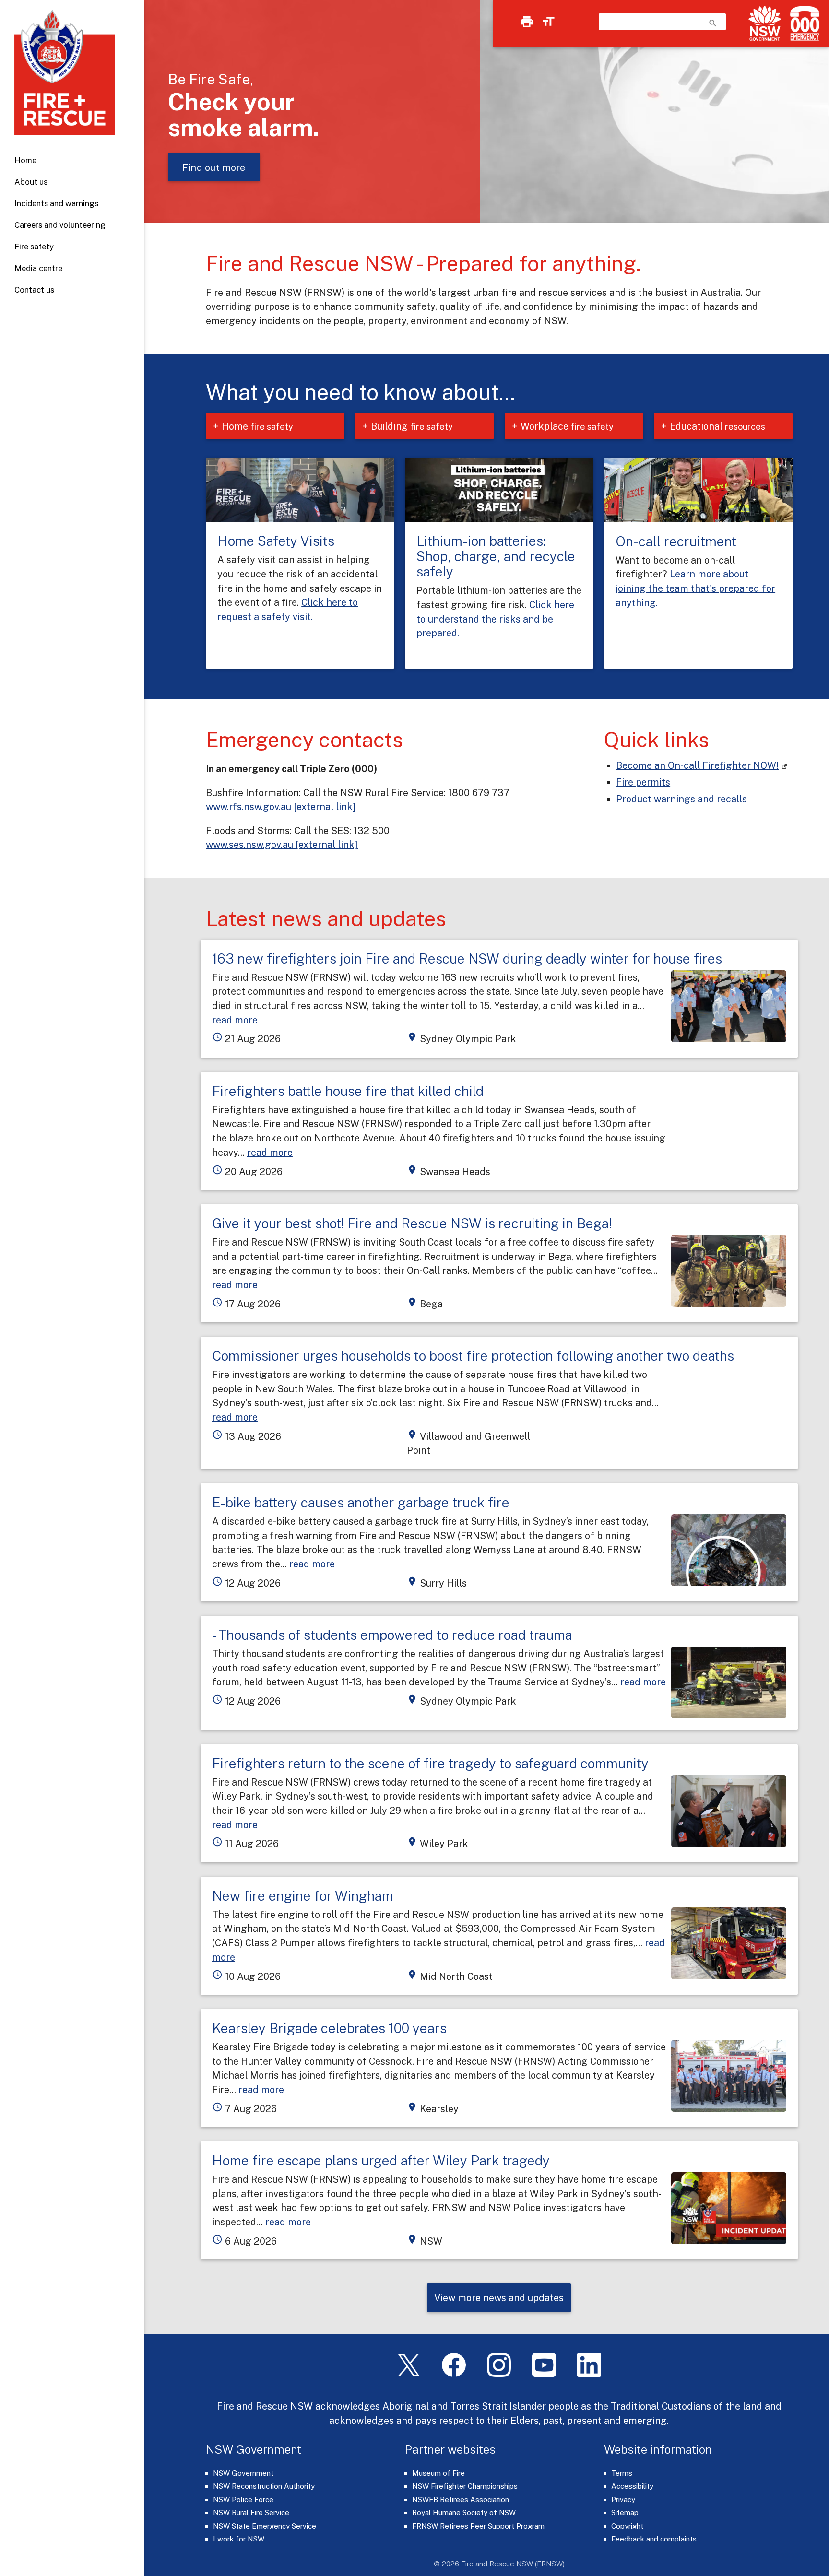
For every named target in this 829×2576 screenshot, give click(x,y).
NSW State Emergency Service (265, 2526)
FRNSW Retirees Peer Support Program (478, 2526)
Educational (717, 426)
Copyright (627, 2526)
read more (235, 1020)
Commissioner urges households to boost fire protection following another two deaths (473, 1356)
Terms (622, 2473)
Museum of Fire (438, 2473)
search (713, 23)
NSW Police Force (243, 2500)
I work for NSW (239, 2539)
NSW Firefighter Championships (465, 2486)
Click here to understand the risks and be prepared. (495, 619)
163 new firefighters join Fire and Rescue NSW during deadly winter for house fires (467, 959)
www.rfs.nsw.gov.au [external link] (281, 806)
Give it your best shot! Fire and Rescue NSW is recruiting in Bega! (412, 1223)
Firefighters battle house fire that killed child (348, 1091)
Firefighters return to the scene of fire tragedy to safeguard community (430, 1763)
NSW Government (243, 2473)
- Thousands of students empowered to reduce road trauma (392, 1635)
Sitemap (625, 2512)
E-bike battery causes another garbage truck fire (361, 1502)
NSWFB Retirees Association (461, 2500)
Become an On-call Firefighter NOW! (697, 765)
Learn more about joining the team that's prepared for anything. (695, 588)
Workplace (567, 426)
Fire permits (643, 782)
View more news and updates (499, 2298)
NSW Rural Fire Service (251, 2512)
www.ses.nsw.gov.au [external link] (282, 844)
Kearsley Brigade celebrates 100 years (329, 2028)
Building (412, 426)
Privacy (623, 2500)
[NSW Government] (765, 23)
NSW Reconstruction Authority (264, 2486)
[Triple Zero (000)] (803, 23)
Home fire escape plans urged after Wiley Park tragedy (381, 2160)
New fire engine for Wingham (303, 1896)
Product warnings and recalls (681, 799)
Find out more (214, 167)
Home (25, 160)
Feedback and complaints (654, 2539)
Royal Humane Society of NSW (464, 2512)
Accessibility (632, 2486)
